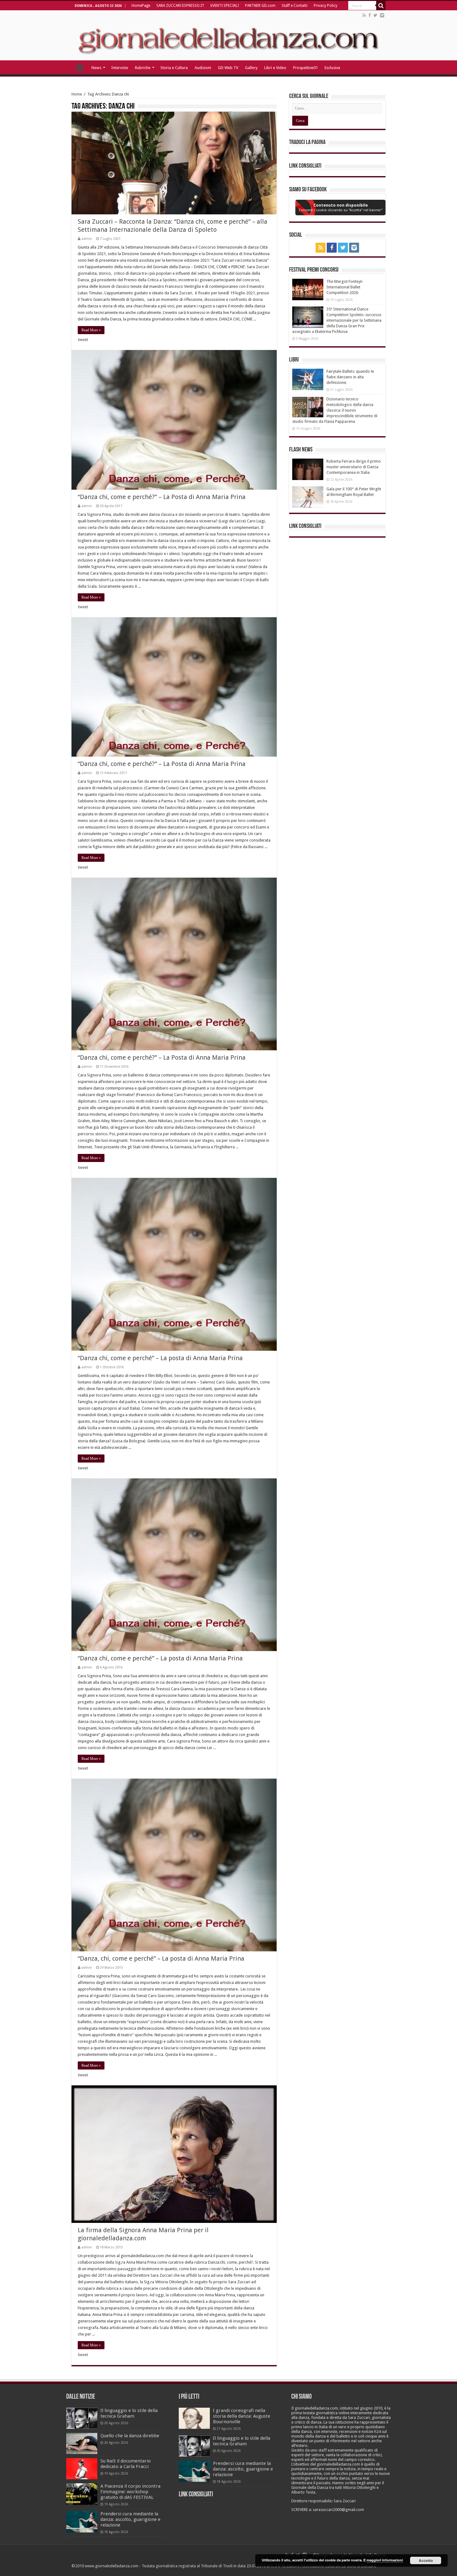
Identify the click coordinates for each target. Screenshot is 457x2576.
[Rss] (364, 15)
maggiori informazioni (385, 2560)
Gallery (251, 68)
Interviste (120, 68)
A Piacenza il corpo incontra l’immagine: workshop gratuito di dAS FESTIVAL (130, 2492)
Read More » (91, 330)
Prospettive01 (305, 68)
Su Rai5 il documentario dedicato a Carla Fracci (126, 2464)
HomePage (141, 6)
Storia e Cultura (174, 68)
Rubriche (143, 68)
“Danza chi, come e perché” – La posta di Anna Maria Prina (160, 1358)
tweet (83, 340)
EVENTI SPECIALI (225, 6)
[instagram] (382, 15)
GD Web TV (228, 68)
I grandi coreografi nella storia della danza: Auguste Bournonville (242, 2416)
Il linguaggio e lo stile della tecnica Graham (129, 2413)
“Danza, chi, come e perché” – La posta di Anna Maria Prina (161, 1958)
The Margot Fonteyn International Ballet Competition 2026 (344, 287)
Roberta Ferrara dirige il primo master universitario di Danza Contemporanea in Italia (354, 467)
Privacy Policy (325, 6)
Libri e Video (275, 68)
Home (77, 94)
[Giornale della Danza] (228, 35)
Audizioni (203, 68)
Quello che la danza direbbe (130, 2436)
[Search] (381, 6)
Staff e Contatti (295, 6)
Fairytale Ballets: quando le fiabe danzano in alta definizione (350, 377)
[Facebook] (370, 15)
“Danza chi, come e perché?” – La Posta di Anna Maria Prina (162, 497)
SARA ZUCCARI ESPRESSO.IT (180, 6)
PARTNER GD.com (260, 6)
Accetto (426, 2560)
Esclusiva (332, 68)
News (96, 68)
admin (87, 239)
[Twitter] (375, 15)
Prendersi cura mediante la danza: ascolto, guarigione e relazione (130, 2519)
